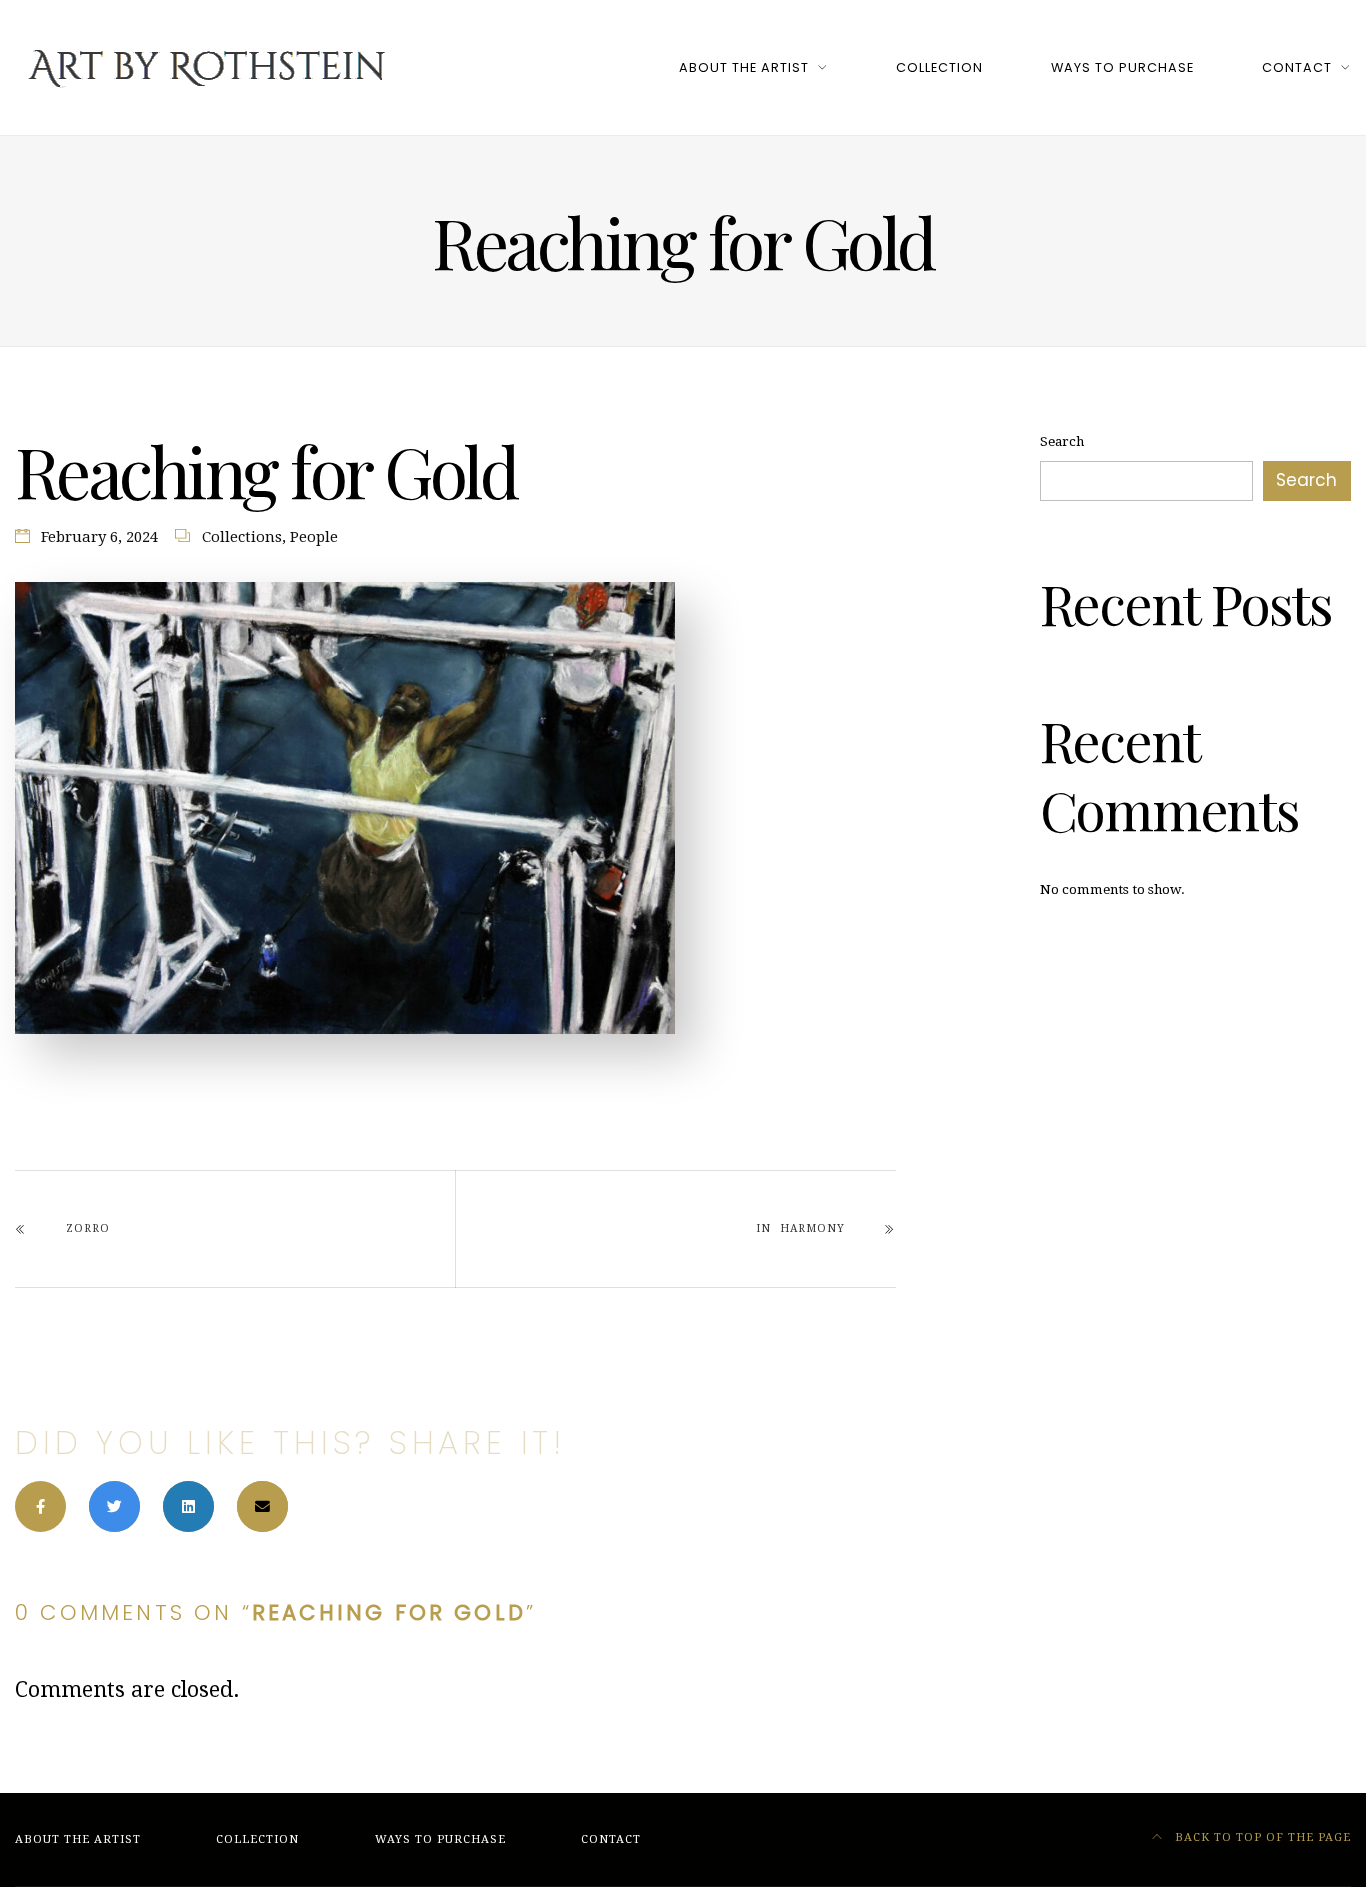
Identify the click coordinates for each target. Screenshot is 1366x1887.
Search (1062, 441)
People (314, 537)
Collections (242, 537)
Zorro (88, 1228)
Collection (939, 67)
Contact (1297, 67)
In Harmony (800, 1228)
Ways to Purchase (1122, 67)
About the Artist (744, 67)
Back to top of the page (1261, 1837)
